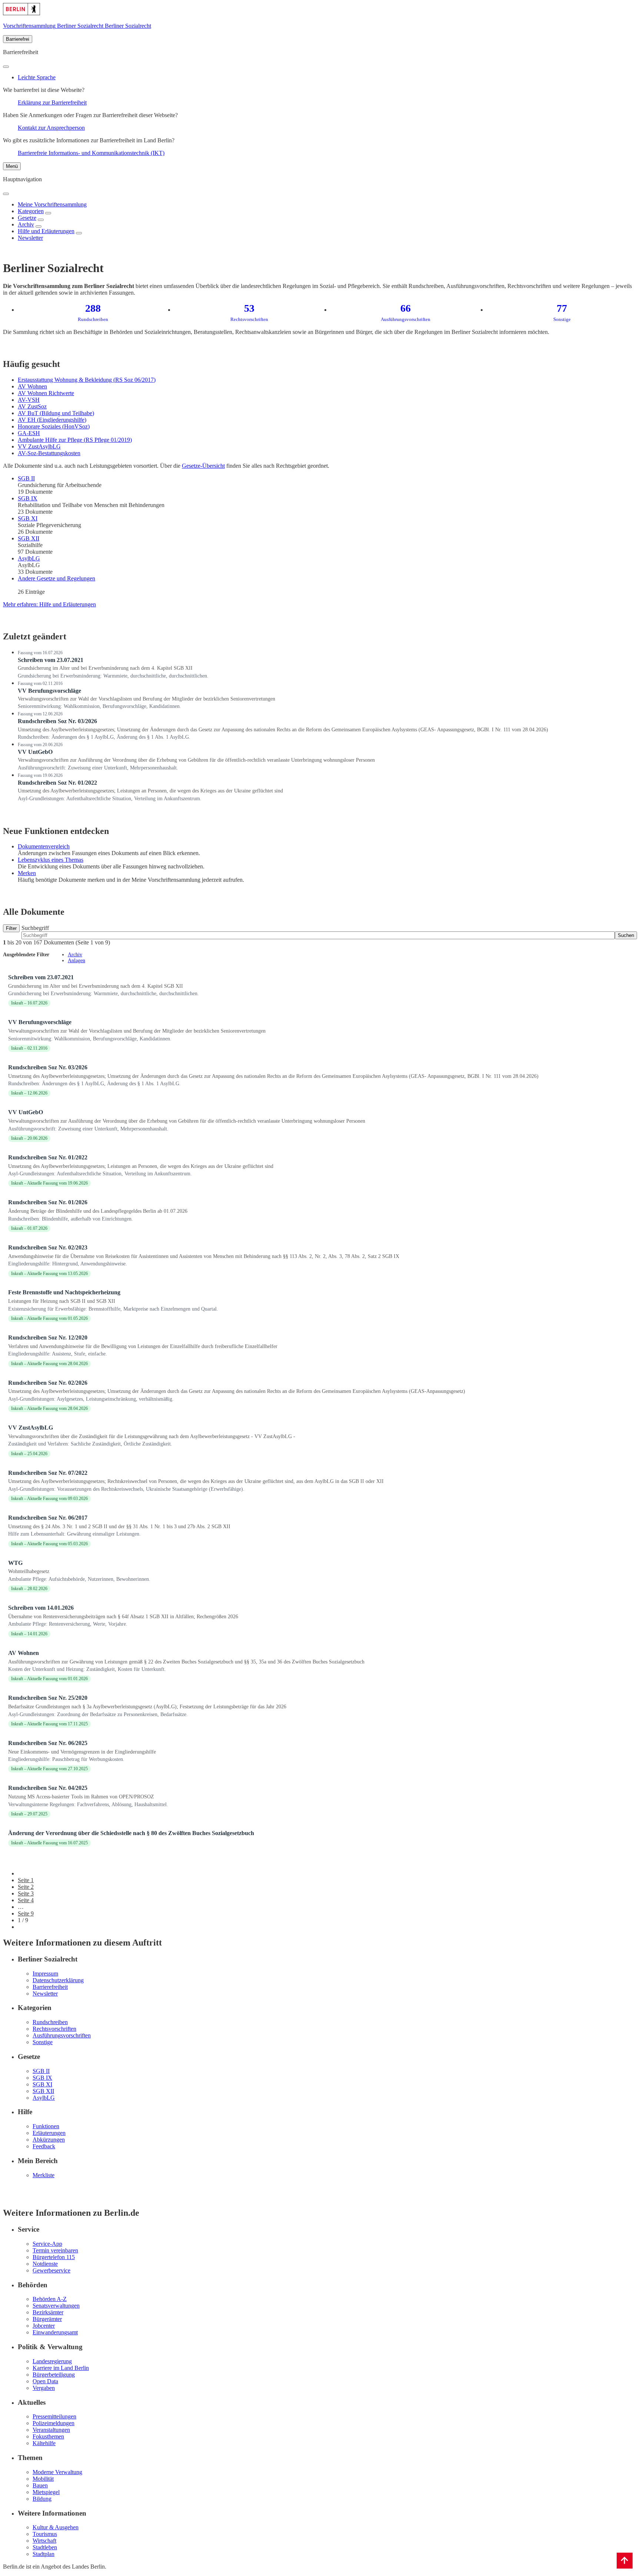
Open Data (45, 2381)
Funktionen (46, 2126)
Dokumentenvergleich (44, 846)
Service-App (47, 2244)
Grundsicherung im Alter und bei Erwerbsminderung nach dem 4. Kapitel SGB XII (105, 668)
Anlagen (76, 961)
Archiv (26, 224)
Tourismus (45, 2534)
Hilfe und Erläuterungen (46, 231)
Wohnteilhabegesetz (29, 1571)
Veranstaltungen (51, 2430)
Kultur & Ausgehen (56, 2527)
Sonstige (43, 2042)
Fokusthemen (48, 2436)
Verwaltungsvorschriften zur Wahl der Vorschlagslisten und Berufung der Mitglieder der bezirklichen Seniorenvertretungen (146, 699)
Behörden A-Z (50, 2299)
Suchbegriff (35, 928)
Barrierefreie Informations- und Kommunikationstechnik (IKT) (91, 153)
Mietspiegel (46, 2492)
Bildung (42, 2499)
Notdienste (45, 2264)
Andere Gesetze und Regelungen (56, 578)
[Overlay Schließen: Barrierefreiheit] (6, 67)
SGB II (26, 478)
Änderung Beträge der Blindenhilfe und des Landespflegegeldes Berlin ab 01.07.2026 (98, 1211)
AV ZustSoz (32, 406)
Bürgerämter (47, 2319)
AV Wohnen (32, 386)
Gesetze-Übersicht (203, 466)
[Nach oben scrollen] (625, 2561)
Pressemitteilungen (54, 2416)
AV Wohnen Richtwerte (46, 393)
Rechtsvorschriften (54, 2029)
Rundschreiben (50, 2022)
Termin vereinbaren (55, 2250)
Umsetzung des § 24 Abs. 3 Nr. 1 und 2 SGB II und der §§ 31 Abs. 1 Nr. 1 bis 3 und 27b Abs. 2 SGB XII (119, 1527)
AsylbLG (29, 558)
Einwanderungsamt (55, 2332)
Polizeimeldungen (54, 2423)
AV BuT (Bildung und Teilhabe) (56, 413)
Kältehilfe (44, 2443)
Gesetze (27, 218)
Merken (27, 873)
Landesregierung (52, 2361)
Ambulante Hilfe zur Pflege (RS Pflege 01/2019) (75, 440)
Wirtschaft (44, 2541)
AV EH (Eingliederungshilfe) (52, 420)
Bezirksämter (48, 2312)
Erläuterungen (49, 2133)
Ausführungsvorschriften (62, 2035)
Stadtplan (44, 2554)
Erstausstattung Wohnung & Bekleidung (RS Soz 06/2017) (87, 380)
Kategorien (31, 211)
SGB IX (28, 498)
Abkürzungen (49, 2140)
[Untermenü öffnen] (48, 213)
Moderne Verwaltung (57, 2472)
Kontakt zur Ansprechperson (51, 128)
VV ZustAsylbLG (39, 446)
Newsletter (30, 238)
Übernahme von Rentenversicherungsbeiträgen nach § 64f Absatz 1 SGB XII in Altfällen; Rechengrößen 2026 (123, 1617)
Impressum (45, 1974)
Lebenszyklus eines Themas (51, 860)
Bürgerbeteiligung (54, 2375)
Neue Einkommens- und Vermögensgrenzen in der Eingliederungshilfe (82, 1752)
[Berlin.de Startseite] (21, 13)
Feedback (44, 2146)
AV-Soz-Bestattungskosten (49, 453)
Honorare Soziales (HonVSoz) (54, 426)
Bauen (40, 2485)
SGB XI (28, 518)
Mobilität (43, 2479)
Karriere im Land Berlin (61, 2368)
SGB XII (29, 538)
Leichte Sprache (37, 77)
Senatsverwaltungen (56, 2306)
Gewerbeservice (51, 2270)
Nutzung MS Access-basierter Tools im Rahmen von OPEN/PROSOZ (81, 1797)
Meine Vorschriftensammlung (52, 204)
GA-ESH (29, 433)
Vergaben (44, 2388)
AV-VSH (29, 400)
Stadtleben (45, 2547)
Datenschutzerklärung (58, 1980)
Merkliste (44, 2175)
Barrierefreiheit (50, 1987)
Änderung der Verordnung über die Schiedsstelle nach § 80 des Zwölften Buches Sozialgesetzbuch (131, 1833)
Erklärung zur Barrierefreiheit (52, 102)
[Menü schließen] (6, 194)
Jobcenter (44, 2326)
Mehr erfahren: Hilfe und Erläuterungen (49, 604)
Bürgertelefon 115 (54, 2257)
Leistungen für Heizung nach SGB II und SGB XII (62, 1301)
